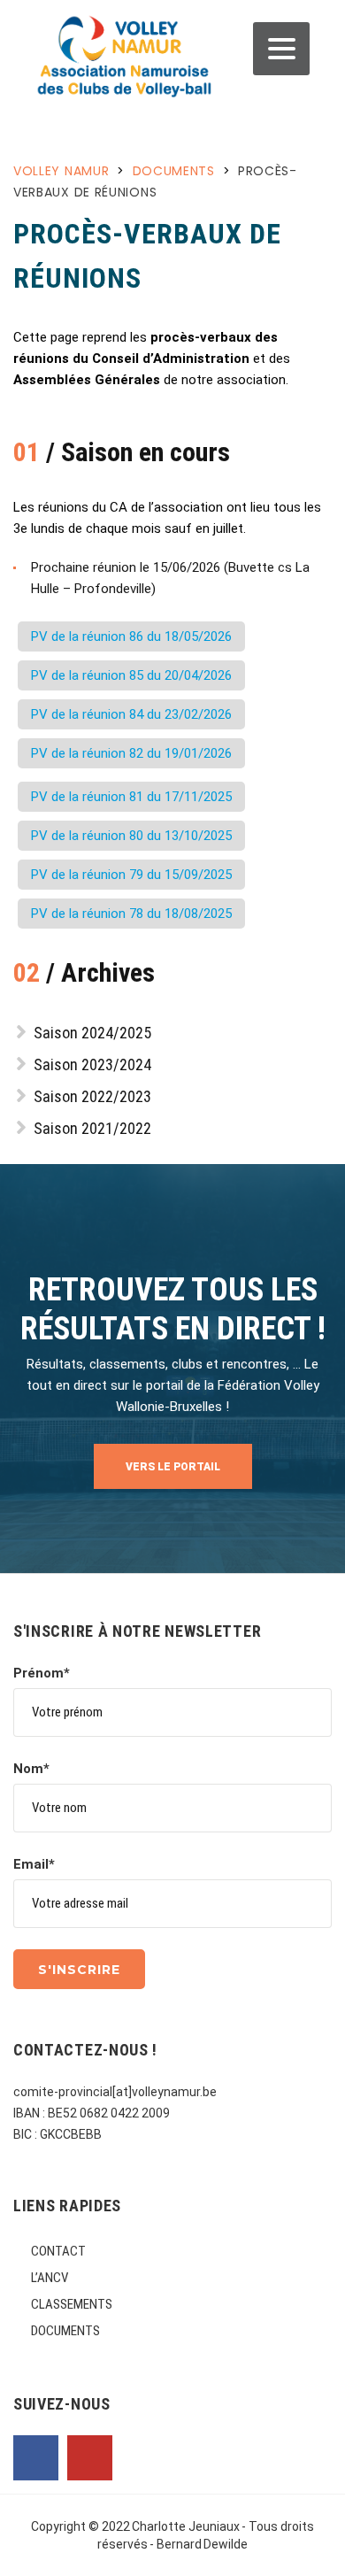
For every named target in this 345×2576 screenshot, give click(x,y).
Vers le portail (173, 1467)
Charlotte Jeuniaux (186, 2526)
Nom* (31, 1769)
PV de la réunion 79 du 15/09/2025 (131, 875)
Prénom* (42, 1673)
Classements (72, 2304)
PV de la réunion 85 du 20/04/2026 (131, 675)
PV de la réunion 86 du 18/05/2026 (131, 636)
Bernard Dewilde (203, 2544)
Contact (58, 2251)
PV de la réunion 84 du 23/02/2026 (131, 714)
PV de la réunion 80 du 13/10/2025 (131, 836)
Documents (65, 2331)
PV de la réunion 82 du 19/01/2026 (131, 753)
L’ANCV (50, 2278)
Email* (34, 1864)
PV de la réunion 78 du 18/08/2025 (131, 914)
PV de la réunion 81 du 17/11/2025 (131, 797)
